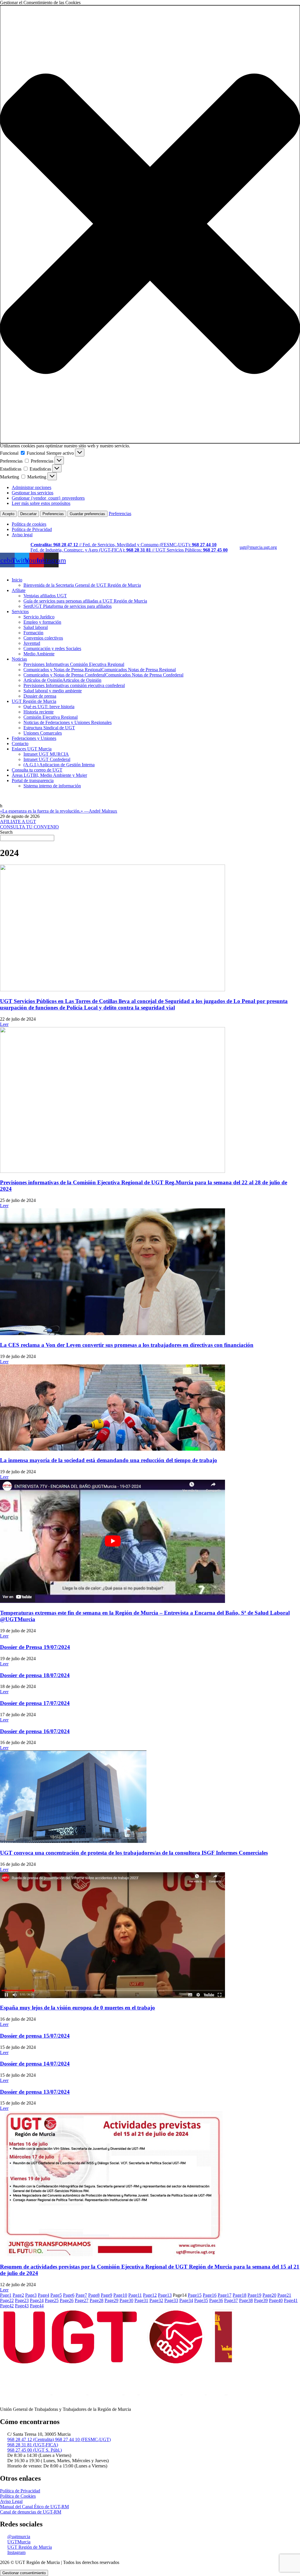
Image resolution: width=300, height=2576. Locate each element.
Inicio (17, 580)
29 (111, 2300)
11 (135, 2295)
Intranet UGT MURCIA (46, 754)
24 (37, 2300)
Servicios (20, 612)
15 (195, 2295)
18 (240, 2295)
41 (291, 2300)
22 (7, 2300)
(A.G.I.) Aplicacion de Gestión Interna (59, 765)
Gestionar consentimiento (24, 2573)
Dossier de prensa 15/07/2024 (35, 2036)
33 (171, 2300)
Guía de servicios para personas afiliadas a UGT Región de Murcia (85, 601)
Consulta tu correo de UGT (37, 770)
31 (141, 2300)
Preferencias (53, 514)
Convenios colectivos (43, 638)
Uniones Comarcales (43, 733)
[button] (150, 224)
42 (7, 2306)
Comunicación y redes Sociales (52, 648)
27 (82, 2300)
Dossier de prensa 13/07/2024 (35, 2092)
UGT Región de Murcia (34, 701)
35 (201, 2300)
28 (97, 2300)
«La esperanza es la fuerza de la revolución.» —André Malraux (59, 811)
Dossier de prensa (40, 696)
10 (120, 2295)
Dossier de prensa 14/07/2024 (35, 2064)
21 (284, 2295)
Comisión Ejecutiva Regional (51, 717)
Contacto (20, 744)
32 (156, 2300)
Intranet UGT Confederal (47, 759)
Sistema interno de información (52, 786)
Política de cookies (29, 524)
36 (216, 2300)
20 (269, 2295)
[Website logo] (150, 570)
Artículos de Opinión (62, 680)
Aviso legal (22, 535)
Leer (4, 1024)
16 (210, 2295)
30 (126, 2300)
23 (22, 2300)
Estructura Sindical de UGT (49, 728)
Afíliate (19, 590)
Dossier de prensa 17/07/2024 (35, 1703)
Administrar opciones (31, 487)
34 (186, 2300)
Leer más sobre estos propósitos (41, 503)
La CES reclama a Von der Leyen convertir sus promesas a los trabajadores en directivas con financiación (127, 1345)
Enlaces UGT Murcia (32, 749)
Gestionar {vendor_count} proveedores (48, 498)
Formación (33, 633)
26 (67, 2300)
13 (165, 2295)
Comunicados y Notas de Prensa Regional (100, 670)
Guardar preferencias (87, 514)
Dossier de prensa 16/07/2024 (35, 1731)
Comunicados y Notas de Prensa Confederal (103, 675)
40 (276, 2300)
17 (225, 2295)
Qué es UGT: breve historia (49, 707)
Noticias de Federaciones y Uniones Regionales (68, 722)
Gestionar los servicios (33, 493)
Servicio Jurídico (39, 617)
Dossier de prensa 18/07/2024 (35, 1675)
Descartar (28, 514)
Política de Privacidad (32, 529)
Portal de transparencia (33, 780)
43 (22, 2306)
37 (231, 2300)
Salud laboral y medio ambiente (53, 691)
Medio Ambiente (39, 654)
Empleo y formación (42, 622)
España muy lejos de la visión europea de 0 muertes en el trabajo (77, 2008)
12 (150, 2295)
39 (261, 2300)
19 (254, 2295)
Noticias (19, 659)
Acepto (8, 514)
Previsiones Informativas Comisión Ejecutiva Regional (74, 664)
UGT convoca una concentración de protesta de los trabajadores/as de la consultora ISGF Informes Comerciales (134, 1853)
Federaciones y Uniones (34, 738)
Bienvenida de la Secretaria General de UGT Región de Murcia (82, 585)
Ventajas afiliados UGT (45, 596)
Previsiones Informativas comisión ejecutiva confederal (74, 685)
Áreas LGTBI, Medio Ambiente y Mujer (49, 775)
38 (246, 2300)
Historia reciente (39, 712)
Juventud (32, 643)
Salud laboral (36, 627)
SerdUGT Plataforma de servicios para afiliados (68, 606)
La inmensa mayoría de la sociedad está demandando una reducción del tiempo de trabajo (109, 1460)
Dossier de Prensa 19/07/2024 (35, 1647)
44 (37, 2306)
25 (52, 2300)
